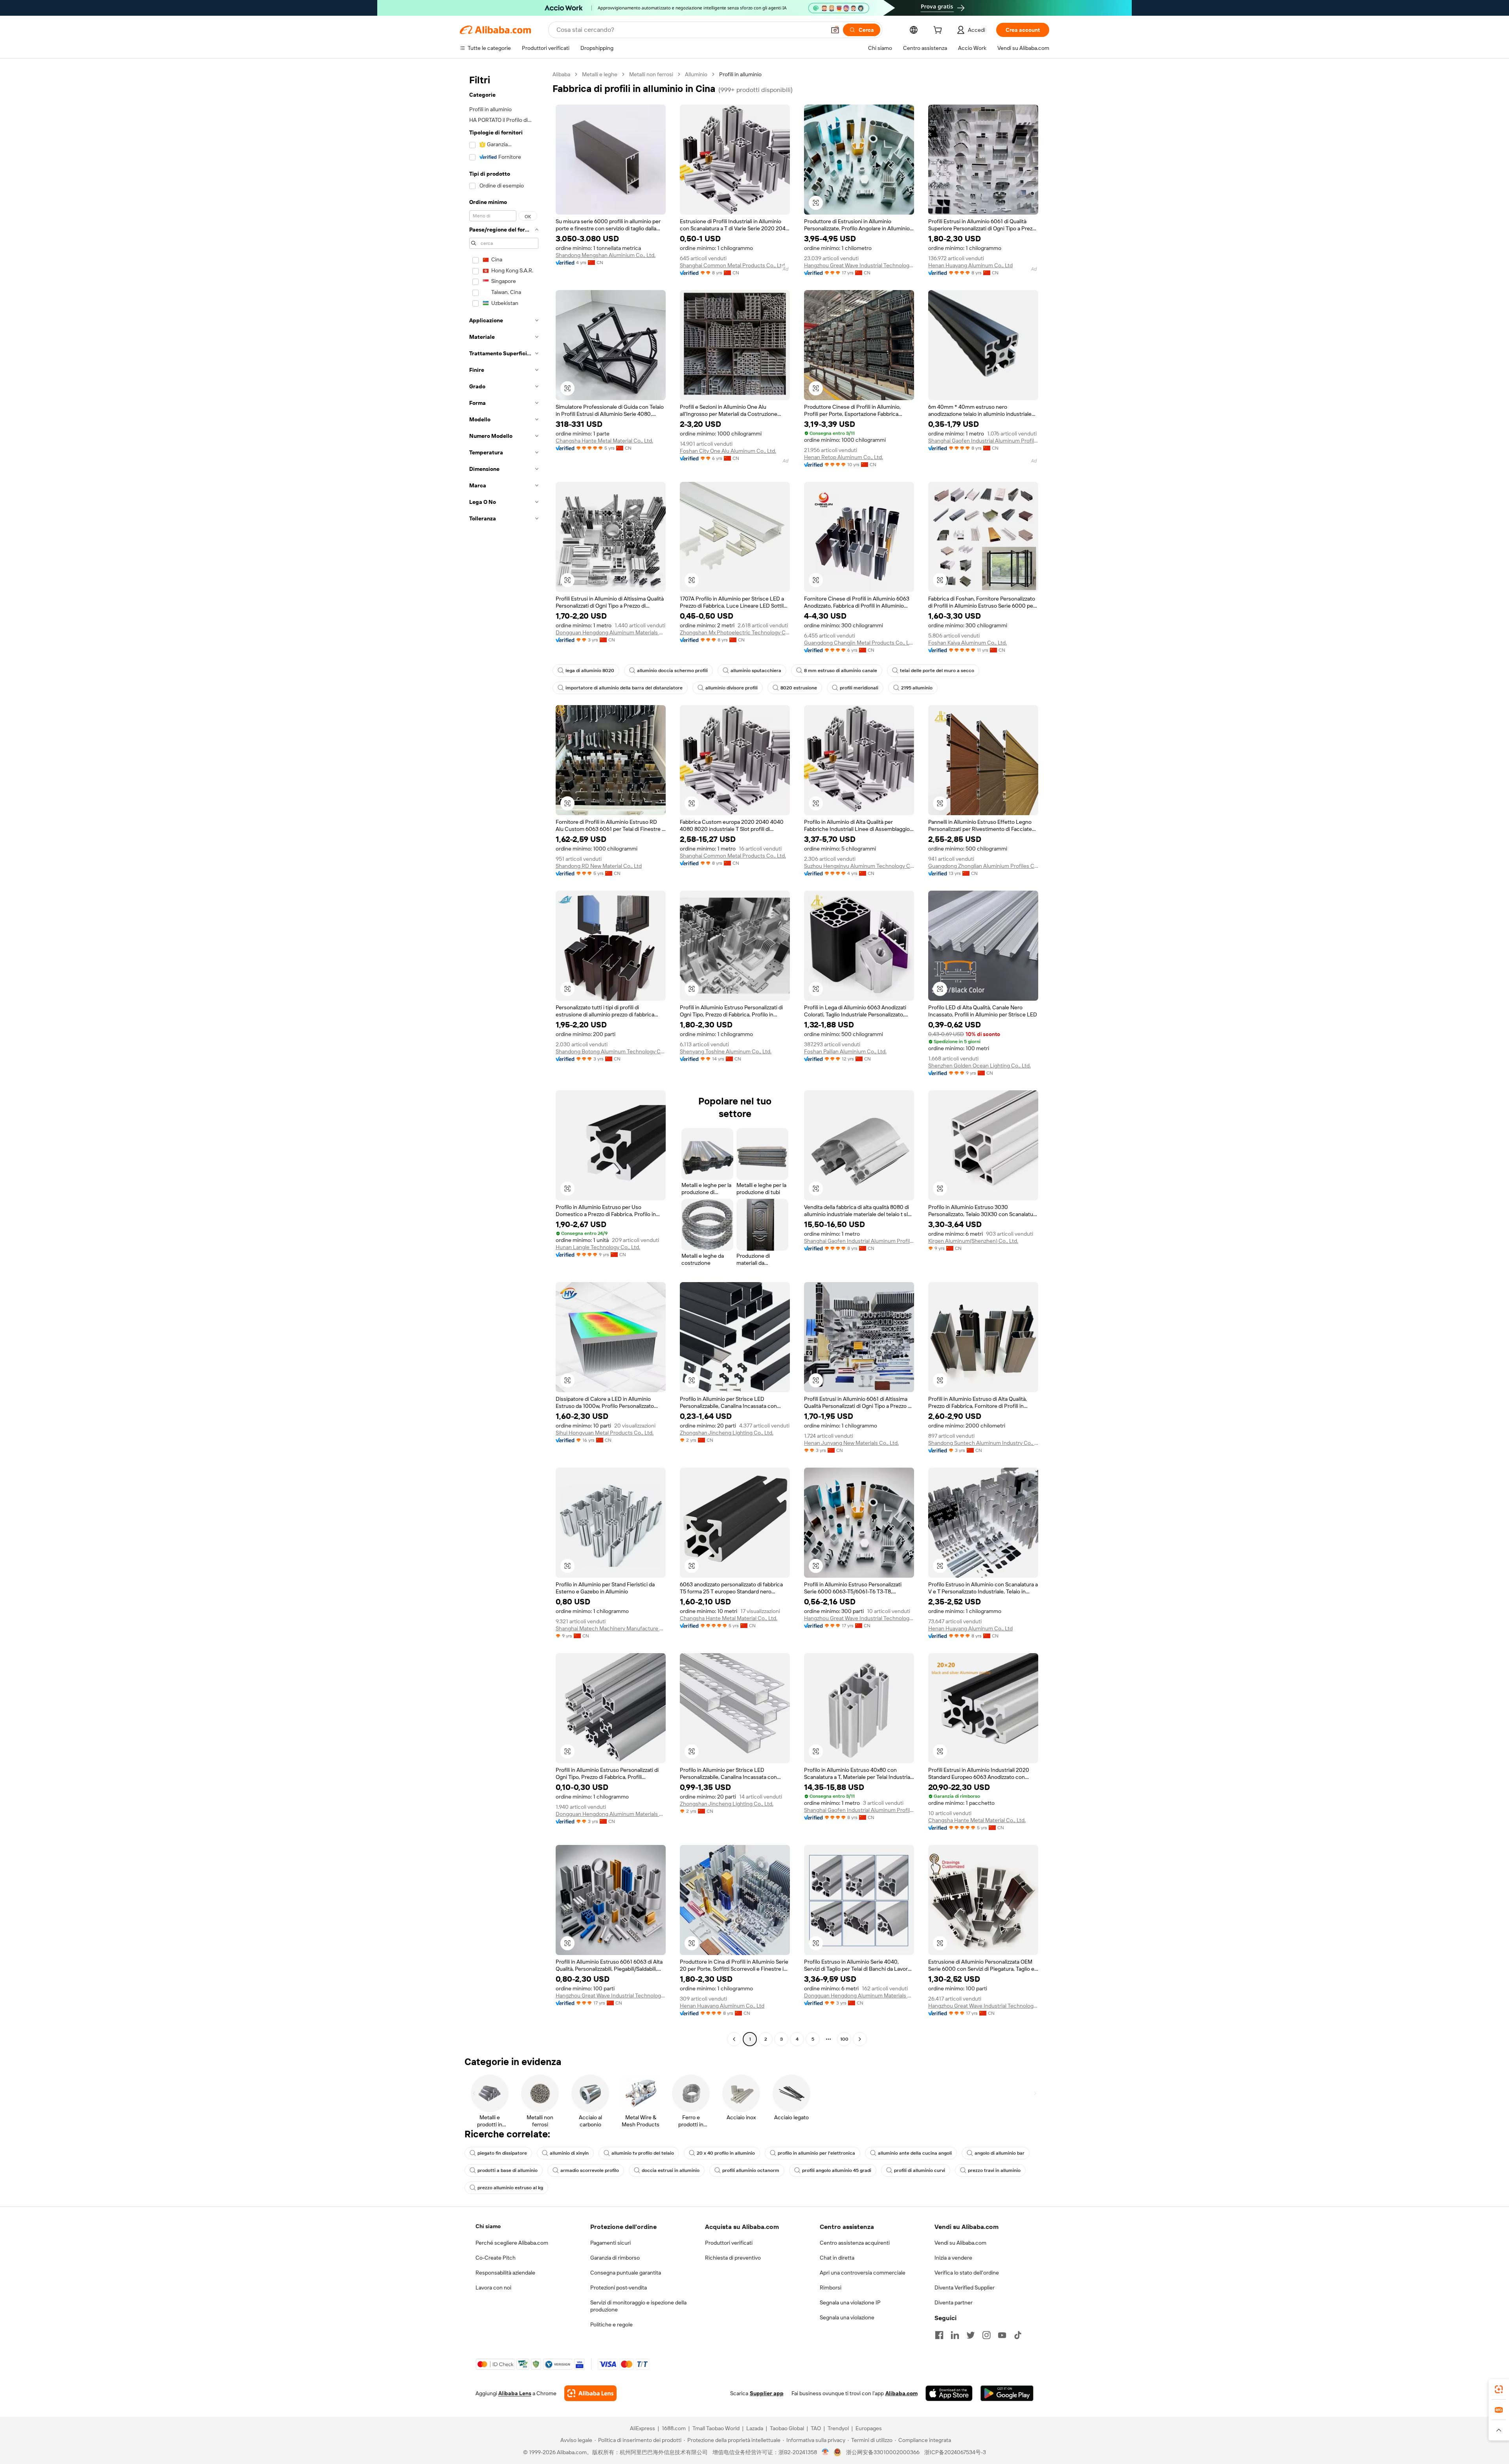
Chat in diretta (837, 2258)
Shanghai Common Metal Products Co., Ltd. (733, 265)
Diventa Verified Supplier (965, 2288)
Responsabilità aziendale (505, 2273)
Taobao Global (787, 2428)
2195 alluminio (917, 688)
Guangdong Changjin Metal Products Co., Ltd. (859, 643)
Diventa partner (954, 2302)
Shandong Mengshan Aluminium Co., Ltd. (606, 255)
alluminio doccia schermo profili (672, 671)
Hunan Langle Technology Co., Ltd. (598, 1247)
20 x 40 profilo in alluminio (726, 2153)
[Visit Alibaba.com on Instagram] (986, 2335)
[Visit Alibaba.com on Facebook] (939, 2335)
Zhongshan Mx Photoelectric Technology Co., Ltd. (735, 632)
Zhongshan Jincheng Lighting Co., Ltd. (727, 1433)
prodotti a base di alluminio (508, 2170)
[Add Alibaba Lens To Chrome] (590, 2393)
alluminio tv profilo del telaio (643, 2153)
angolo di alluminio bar (1000, 2153)
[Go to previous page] (734, 2039)
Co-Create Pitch (496, 2258)
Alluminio (696, 74)
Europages (869, 2428)
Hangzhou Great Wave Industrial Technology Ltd (859, 265)
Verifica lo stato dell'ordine (967, 2273)
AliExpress (643, 2428)
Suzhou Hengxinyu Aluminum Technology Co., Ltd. (859, 866)
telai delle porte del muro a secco (937, 671)
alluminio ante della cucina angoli (915, 2153)
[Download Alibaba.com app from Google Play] (1007, 2393)
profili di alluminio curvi (920, 2170)
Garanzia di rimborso (615, 2258)
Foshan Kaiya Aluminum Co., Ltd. (967, 643)
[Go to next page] (860, 2039)
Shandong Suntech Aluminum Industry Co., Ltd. (983, 1443)
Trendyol (838, 2428)
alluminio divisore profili (732, 688)
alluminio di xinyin (569, 2153)
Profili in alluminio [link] (740, 74)
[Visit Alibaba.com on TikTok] (1018, 2335)
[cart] (939, 31)
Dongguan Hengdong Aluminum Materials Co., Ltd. (611, 632)
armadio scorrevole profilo (590, 2170)
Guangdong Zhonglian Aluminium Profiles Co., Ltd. (983, 866)
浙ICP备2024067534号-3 (955, 2452)
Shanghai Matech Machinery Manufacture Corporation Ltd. (611, 1628)
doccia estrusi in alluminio (671, 2170)
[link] (1499, 2389)
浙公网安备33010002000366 (883, 2452)
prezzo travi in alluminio (994, 2170)
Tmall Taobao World (716, 2428)
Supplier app (767, 2393)
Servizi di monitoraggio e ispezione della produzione (638, 2306)
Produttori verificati (729, 2243)
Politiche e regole (611, 2324)
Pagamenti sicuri (610, 2243)
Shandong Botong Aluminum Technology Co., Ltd (611, 1051)
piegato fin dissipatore (502, 2153)
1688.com (674, 2428)
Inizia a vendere (953, 2258)
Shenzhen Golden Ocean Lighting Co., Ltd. (979, 1066)
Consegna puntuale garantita (626, 2273)
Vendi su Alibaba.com (960, 2243)
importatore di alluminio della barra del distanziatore (624, 688)
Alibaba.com (901, 2393)
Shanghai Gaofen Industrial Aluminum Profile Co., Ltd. (983, 441)
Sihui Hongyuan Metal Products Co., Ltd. (605, 1433)
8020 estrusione (799, 688)
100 (844, 2039)
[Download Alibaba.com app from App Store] (949, 2393)
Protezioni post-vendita (619, 2288)
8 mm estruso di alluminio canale (841, 671)
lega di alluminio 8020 (590, 671)
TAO (816, 2428)
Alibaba (561, 74)
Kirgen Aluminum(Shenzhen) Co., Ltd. (973, 1241)
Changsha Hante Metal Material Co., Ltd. (604, 441)
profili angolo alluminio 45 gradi (837, 2170)
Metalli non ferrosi (651, 74)
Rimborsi (831, 2288)
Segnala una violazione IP (850, 2302)
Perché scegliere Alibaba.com (512, 2243)
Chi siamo (488, 2226)
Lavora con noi (493, 2288)
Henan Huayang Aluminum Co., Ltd (970, 265)
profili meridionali (859, 688)
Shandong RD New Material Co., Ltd (599, 866)
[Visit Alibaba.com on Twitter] (971, 2335)
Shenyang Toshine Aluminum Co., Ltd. (726, 1051)
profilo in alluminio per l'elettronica (816, 2153)
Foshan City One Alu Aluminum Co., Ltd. (728, 451)
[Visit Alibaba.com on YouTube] (1002, 2335)
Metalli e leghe (600, 74)
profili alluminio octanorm (751, 2170)
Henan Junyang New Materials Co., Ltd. (851, 1443)
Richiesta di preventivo (733, 2258)
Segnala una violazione (847, 2317)
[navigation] (504, 1058)
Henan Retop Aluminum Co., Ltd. (844, 457)
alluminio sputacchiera (756, 671)
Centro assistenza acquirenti (855, 2243)
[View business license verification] (825, 2452)
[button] (835, 30)
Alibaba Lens (515, 2393)
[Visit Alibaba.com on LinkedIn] (955, 2335)
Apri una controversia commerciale (863, 2273)
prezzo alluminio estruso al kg (510, 2188)
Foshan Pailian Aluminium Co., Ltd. (845, 1051)
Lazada (755, 2428)
